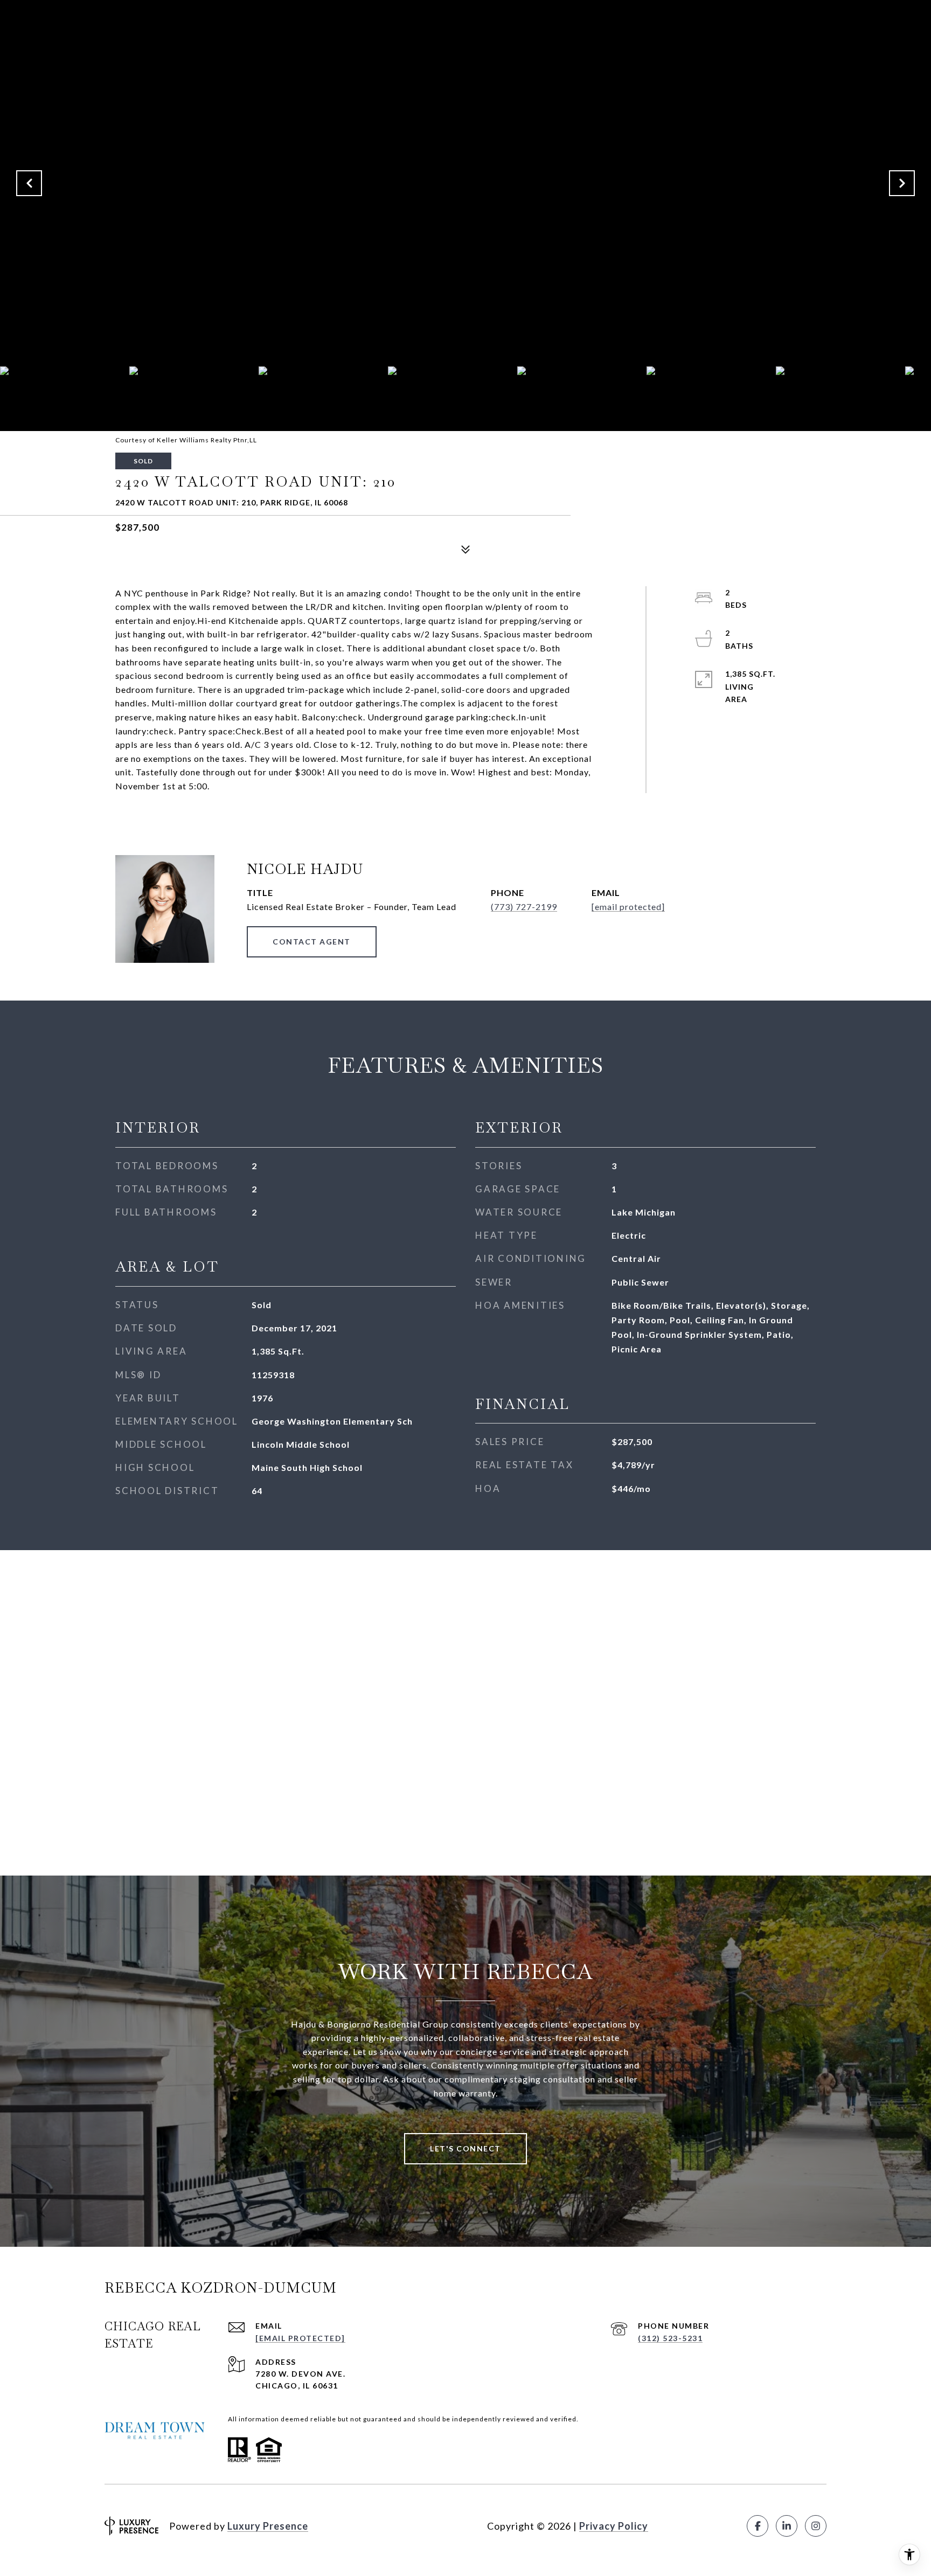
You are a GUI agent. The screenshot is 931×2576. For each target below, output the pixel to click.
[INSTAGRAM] (816, 2526)
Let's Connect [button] (465, 2148)
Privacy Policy (614, 2526)
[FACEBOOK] (758, 2526)
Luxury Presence (268, 2526)
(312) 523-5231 (670, 2338)
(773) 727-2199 (524, 907)
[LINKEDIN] (787, 2526)
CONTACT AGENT (312, 942)
